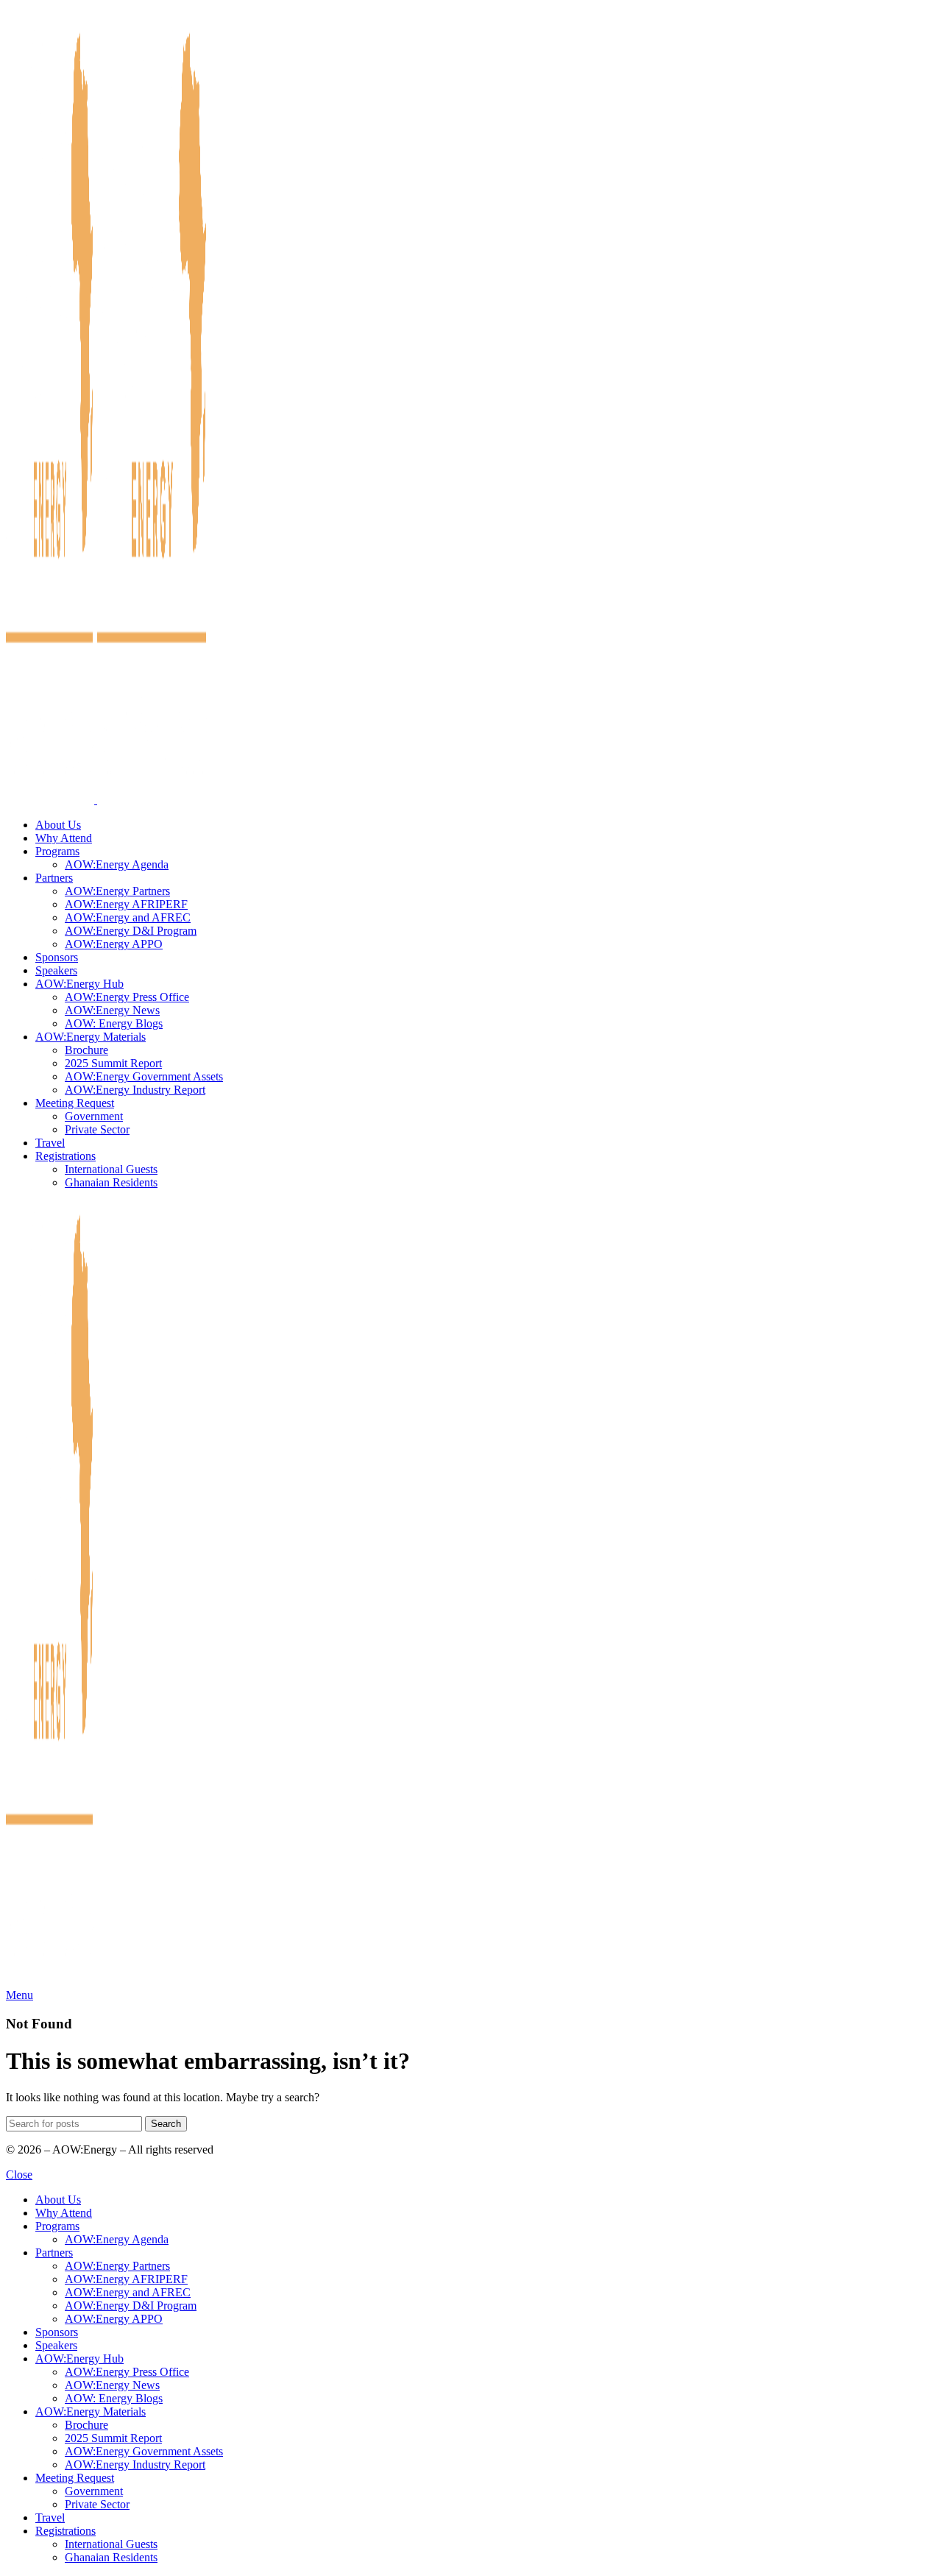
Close (19, 2175)
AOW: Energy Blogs (114, 1023)
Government (94, 1116)
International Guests (111, 1169)
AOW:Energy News (112, 1010)
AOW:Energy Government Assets (144, 1076)
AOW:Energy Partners (117, 891)
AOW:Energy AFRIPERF (126, 904)
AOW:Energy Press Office (127, 997)
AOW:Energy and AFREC (128, 917)
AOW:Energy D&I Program (131, 931)
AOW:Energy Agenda (117, 864)
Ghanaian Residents (111, 1182)
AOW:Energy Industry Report (135, 1090)
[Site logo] (52, 800)
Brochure (86, 1050)
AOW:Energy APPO (114, 944)
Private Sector (97, 1129)
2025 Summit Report (113, 1063)
